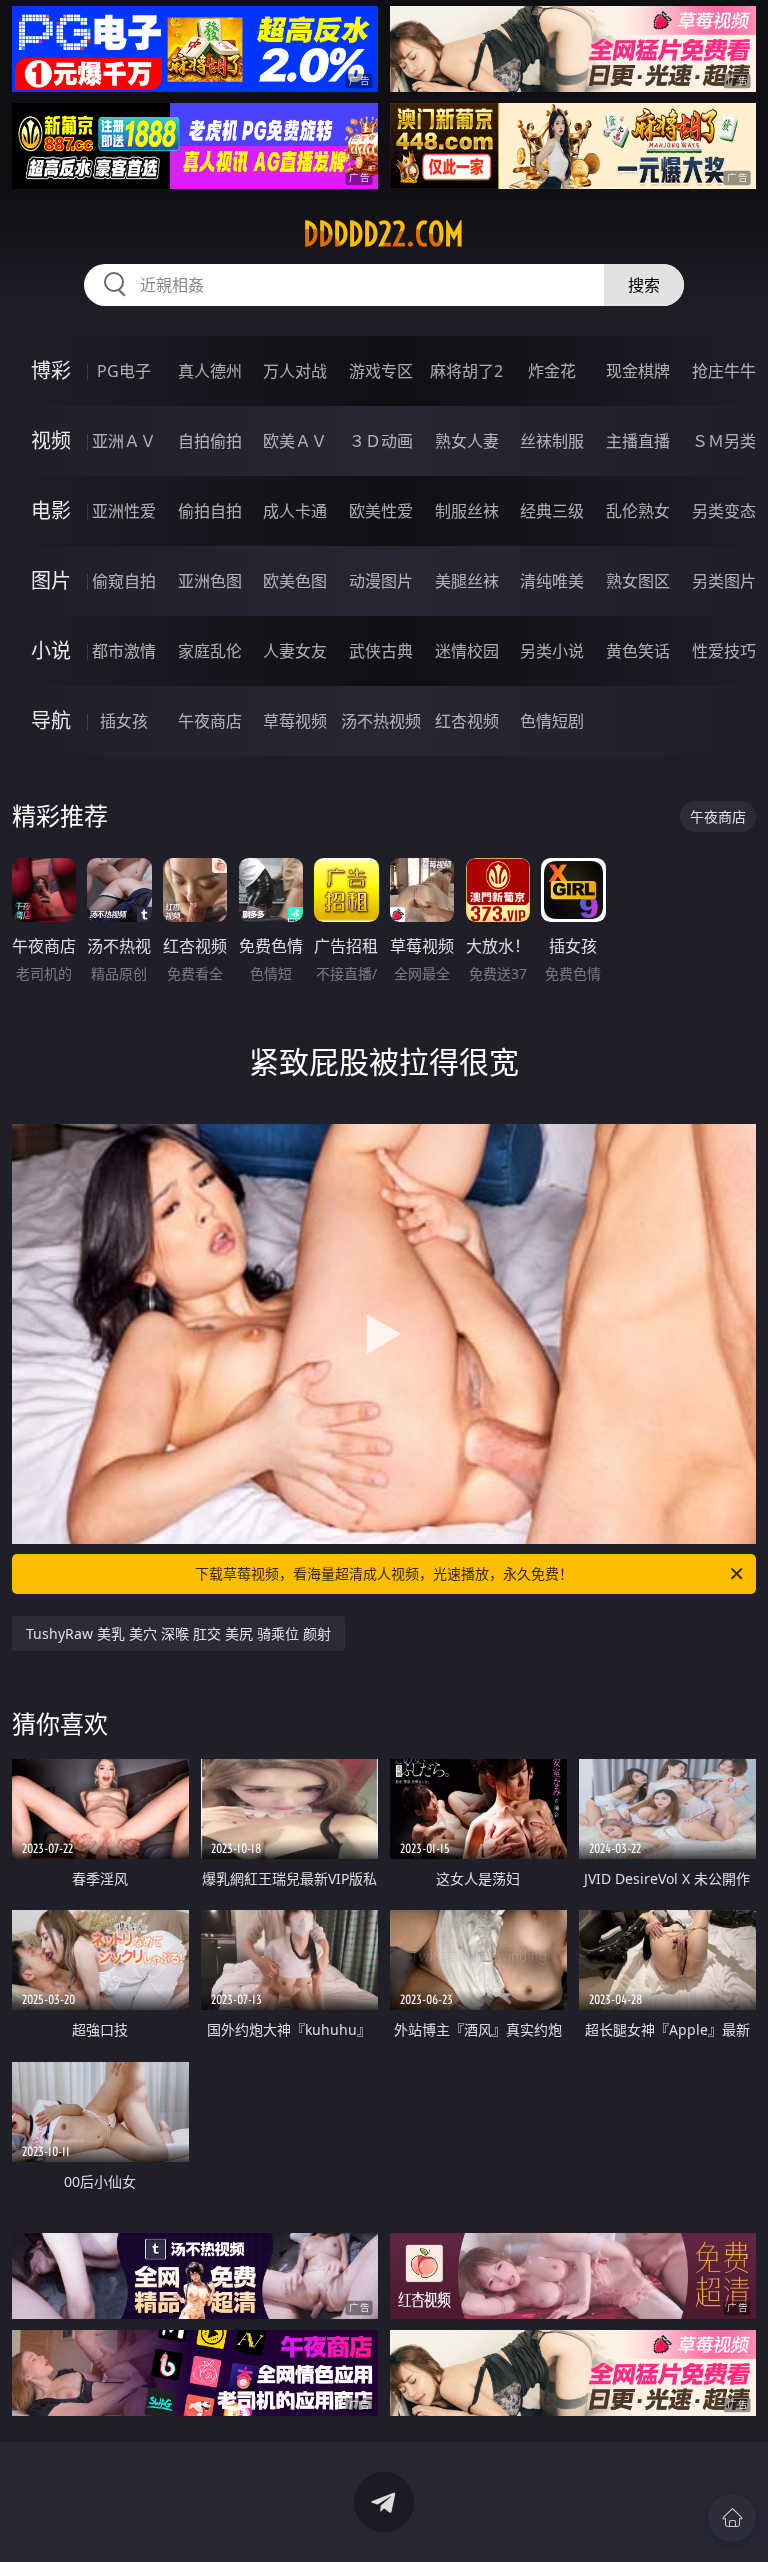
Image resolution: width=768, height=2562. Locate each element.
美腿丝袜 (467, 581)
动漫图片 (381, 581)
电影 (51, 510)
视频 (51, 440)
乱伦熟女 (638, 511)
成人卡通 (295, 511)
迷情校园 (467, 651)
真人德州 (210, 371)
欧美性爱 (381, 511)
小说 (51, 650)
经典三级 (552, 511)
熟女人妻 (467, 441)
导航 (51, 720)
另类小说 (552, 651)
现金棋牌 (638, 371)
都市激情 (124, 651)
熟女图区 (638, 581)
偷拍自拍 (210, 511)
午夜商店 (210, 721)
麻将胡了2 (466, 371)
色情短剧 (552, 721)
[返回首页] (732, 2518)
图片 (51, 580)
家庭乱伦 (210, 651)
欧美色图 (295, 581)
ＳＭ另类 (724, 441)
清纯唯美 (552, 581)
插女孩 (124, 721)
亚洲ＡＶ (124, 441)
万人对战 (295, 371)
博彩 (51, 370)
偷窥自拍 (124, 581)
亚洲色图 (210, 581)
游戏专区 (381, 371)
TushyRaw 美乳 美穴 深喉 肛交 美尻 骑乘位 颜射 (178, 1633)
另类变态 (724, 511)
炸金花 (552, 371)
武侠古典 (381, 651)
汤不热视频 (381, 721)
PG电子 (124, 371)
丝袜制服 (552, 441)
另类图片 (724, 581)
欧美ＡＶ (295, 441)
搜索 (644, 285)
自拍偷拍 (210, 441)
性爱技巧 (724, 651)
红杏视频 (467, 721)
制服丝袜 (467, 511)
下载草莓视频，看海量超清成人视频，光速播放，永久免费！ (384, 1573)
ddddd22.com (383, 234)
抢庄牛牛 (724, 371)
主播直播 (638, 441)
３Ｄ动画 (381, 441)
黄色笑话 (638, 651)
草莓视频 (295, 721)
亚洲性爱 (124, 511)
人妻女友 (295, 651)
